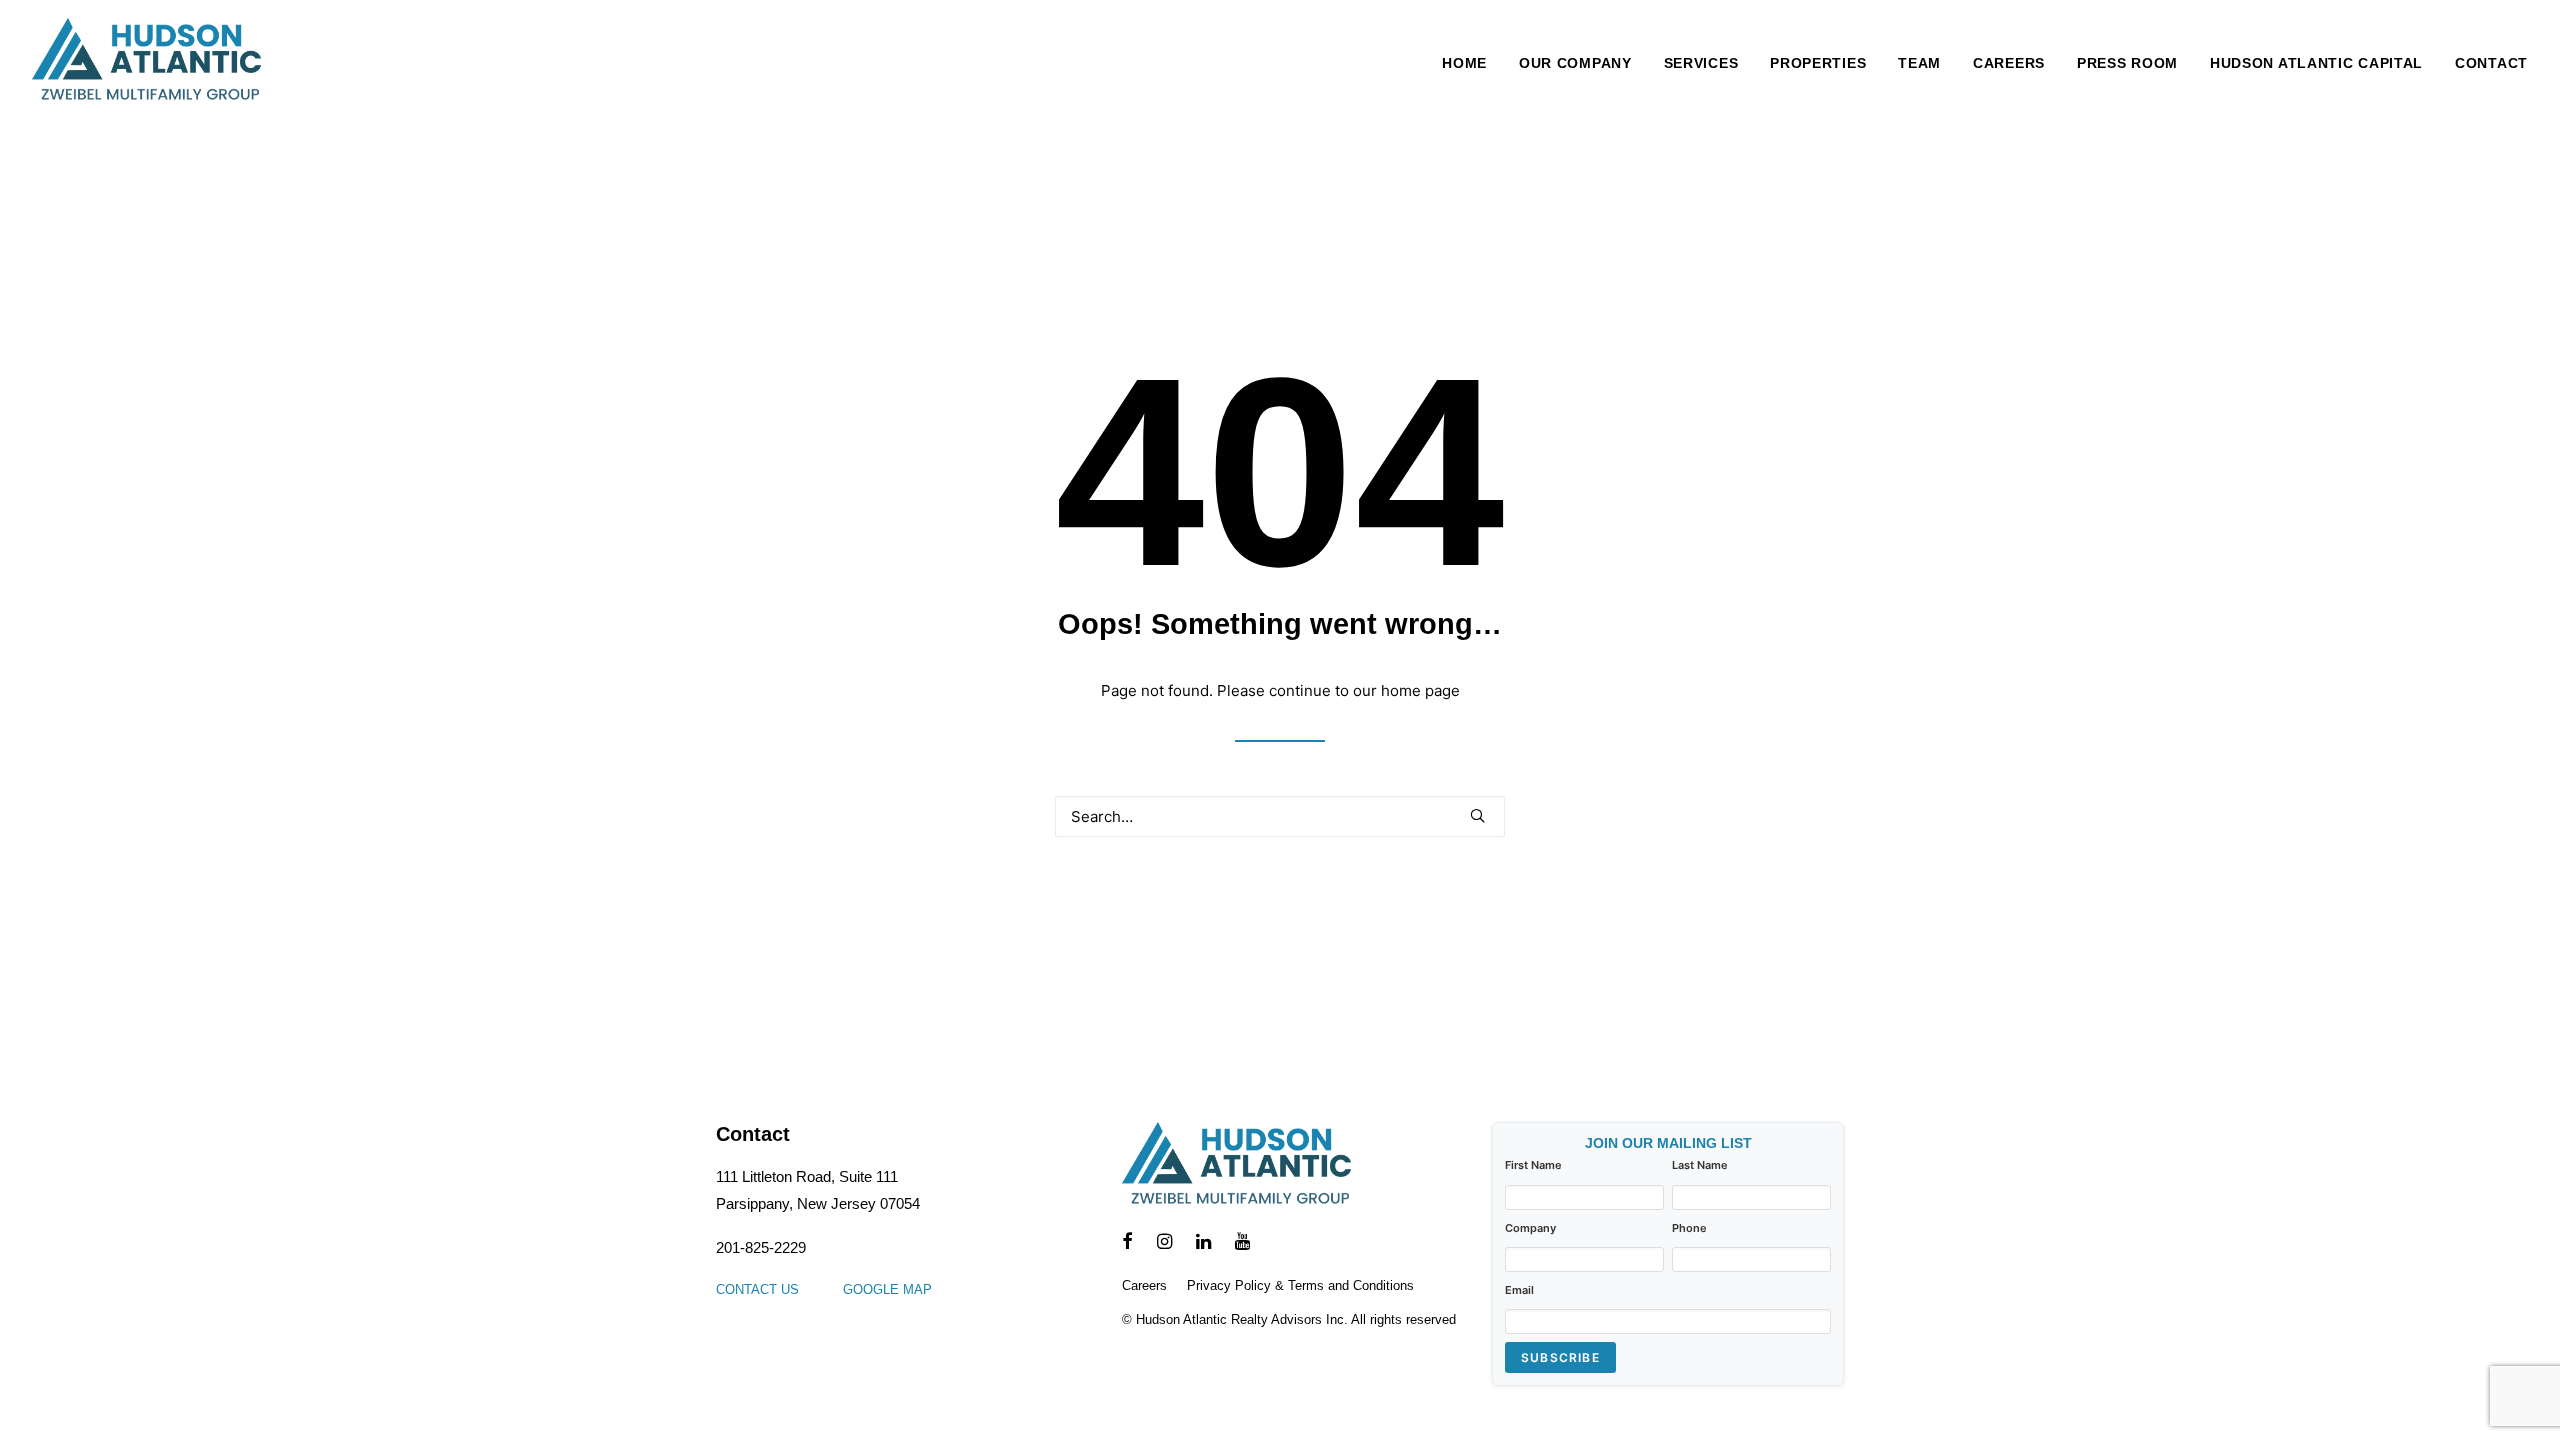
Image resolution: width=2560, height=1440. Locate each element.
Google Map (887, 1289)
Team (1919, 63)
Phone (1689, 1228)
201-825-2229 (761, 1247)
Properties (1818, 63)
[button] (1477, 815)
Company (1530, 1228)
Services (1701, 63)
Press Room (2127, 63)
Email (1519, 1290)
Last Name (1700, 1165)
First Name (1533, 1165)
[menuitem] (1471, 63)
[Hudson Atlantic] (146, 63)
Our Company (1575, 63)
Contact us (757, 1289)
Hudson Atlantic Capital (2316, 63)
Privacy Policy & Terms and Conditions (1300, 1285)
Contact (2491, 63)
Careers (2009, 63)
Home (1464, 63)
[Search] (1280, 816)
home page (1420, 690)
